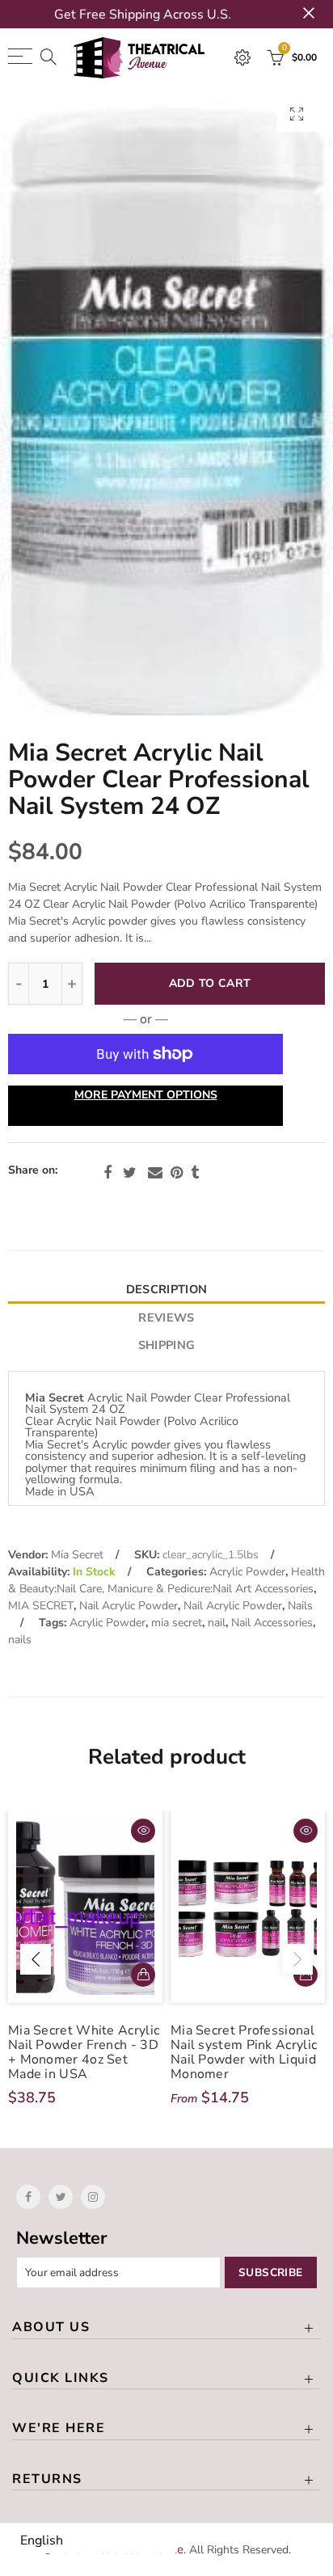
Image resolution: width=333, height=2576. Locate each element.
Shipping (166, 1345)
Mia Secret (77, 1555)
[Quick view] (143, 1831)
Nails (300, 1606)
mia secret (177, 1623)
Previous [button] (36, 1959)
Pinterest (177, 1173)
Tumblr (195, 1173)
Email (155, 1173)
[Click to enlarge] (297, 114)
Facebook (107, 1173)
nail (217, 1623)
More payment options (146, 1095)
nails (20, 1640)
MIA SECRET (41, 1606)
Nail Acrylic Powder (129, 1606)
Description (166, 1289)
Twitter (130, 1173)
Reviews (166, 1318)
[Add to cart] (143, 1975)
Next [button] (297, 1959)
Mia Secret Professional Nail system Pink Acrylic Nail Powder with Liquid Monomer (244, 2052)
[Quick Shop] (306, 1975)
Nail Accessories (272, 1623)
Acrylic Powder (247, 1572)
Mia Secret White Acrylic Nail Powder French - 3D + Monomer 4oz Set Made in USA (84, 2052)
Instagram (93, 2197)
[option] (166, 401)
